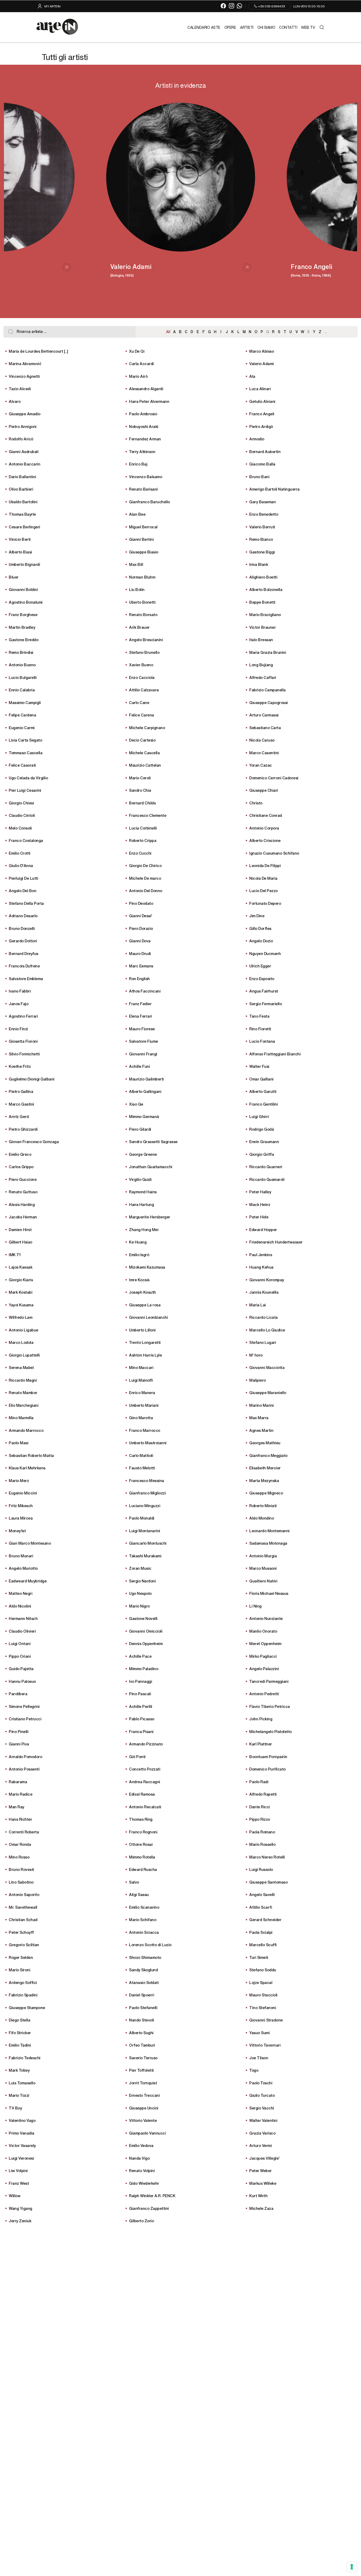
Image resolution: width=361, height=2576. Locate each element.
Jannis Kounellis (264, 1292)
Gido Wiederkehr (144, 2183)
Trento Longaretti (145, 1342)
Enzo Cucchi (140, 853)
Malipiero (258, 1380)
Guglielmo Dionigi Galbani (32, 1079)
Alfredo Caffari (263, 677)
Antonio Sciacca (144, 1932)
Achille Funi (139, 1066)
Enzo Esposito (262, 978)
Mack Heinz (260, 1204)
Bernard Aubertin (265, 451)
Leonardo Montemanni (269, 1531)
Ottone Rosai (141, 1844)
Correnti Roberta (24, 1832)
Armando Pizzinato (146, 1744)
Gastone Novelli (143, 1618)
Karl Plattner (261, 1744)
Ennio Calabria (22, 690)
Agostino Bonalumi (26, 602)
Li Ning (255, 1606)
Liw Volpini (18, 2170)
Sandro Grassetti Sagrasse (153, 1141)
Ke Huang (138, 1242)
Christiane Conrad (266, 815)
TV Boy (15, 2108)
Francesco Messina (147, 1480)
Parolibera (18, 1694)
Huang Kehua (261, 1267)
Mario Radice (20, 1794)
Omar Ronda (20, 1844)
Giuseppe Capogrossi (269, 702)
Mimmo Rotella (142, 1857)
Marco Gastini (21, 1104)
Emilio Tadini (20, 2045)
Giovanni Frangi (143, 1054)
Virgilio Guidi (140, 1179)
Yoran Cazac (261, 765)
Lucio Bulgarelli (23, 677)
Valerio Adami (262, 363)
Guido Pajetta (21, 1668)
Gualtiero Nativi (263, 1581)
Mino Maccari (141, 1367)
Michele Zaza (261, 2208)
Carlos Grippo (21, 1166)
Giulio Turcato (262, 2095)
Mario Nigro (139, 1606)
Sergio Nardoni (142, 1581)
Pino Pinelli (18, 1731)
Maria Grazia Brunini (268, 652)
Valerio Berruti (262, 527)
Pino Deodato (141, 903)
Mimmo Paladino (144, 1668)
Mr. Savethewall (23, 1907)
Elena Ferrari (140, 1016)
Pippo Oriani (20, 1656)
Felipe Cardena (22, 715)
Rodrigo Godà (262, 1129)
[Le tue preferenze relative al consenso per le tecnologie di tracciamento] (352, 2567)
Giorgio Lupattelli (24, 1355)
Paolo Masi (18, 1443)
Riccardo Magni (23, 1380)
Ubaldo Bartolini (23, 502)
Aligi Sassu (139, 1894)
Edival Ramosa (142, 1794)
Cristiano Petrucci (25, 1719)
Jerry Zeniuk (20, 2221)
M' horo (256, 1355)
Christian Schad (23, 1919)
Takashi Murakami (145, 1556)
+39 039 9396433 (272, 6)
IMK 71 (15, 1254)
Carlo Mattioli (141, 1455)
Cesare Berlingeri (24, 527)
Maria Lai (258, 1305)
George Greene (143, 1154)
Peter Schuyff (21, 1932)
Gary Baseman (262, 502)
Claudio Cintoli (22, 815)
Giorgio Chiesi (21, 803)
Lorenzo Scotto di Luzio (150, 1944)
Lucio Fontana (262, 1041)
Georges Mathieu (265, 1443)
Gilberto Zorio (141, 2221)
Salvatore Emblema (26, 978)
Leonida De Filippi (265, 865)
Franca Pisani (141, 1731)
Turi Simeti (259, 1957)
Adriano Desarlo (23, 916)
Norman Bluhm (142, 577)
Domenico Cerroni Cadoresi (274, 778)
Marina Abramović (25, 363)
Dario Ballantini (22, 476)
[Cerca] (321, 27)
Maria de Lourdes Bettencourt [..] (38, 351)
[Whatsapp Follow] (240, 6)
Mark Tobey (19, 2070)
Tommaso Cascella (26, 753)
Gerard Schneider (265, 1919)
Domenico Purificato (267, 1769)
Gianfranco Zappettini (149, 2208)
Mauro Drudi (140, 953)
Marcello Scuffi (263, 1944)
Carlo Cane (139, 702)
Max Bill (136, 564)
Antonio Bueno (22, 665)
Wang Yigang (20, 2208)
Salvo (134, 1882)
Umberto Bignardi (24, 564)
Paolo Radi (259, 1781)
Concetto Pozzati (145, 1769)
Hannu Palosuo (22, 1681)
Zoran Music (140, 1568)
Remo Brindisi (21, 652)
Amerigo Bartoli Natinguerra (274, 489)
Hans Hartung (141, 1204)
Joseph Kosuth (142, 1292)
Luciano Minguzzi (145, 1505)
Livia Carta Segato (25, 740)
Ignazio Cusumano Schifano (274, 853)
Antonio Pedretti (264, 1694)
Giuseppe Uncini (144, 2108)
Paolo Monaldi (142, 1518)
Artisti (247, 27)
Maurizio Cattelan (145, 765)
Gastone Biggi (262, 552)
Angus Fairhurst (264, 991)
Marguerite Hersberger (150, 1217)
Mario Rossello (262, 1844)
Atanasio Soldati (144, 1982)
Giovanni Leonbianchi (148, 1317)
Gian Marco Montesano (30, 1543)
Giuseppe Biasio (144, 552)
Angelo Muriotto (23, 1568)
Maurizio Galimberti (146, 1079)
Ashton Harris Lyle (145, 1355)
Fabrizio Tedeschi (25, 2058)
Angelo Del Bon (22, 890)
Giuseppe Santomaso (268, 1882)
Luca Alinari (260, 388)
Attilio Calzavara (144, 690)
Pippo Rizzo (260, 1819)
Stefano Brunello (144, 652)
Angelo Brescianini (146, 639)
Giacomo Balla (262, 464)
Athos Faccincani (145, 991)
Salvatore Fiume (144, 1041)
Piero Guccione (23, 1179)
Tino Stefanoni (263, 2007)
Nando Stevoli (142, 2020)
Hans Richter (20, 1819)
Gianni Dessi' (141, 916)
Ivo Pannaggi (140, 1681)
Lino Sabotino (21, 1882)
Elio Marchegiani (24, 1405)
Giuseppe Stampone (27, 2007)
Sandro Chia (140, 790)
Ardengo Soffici (23, 1982)
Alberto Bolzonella (266, 589)
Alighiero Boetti (263, 577)
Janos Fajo (18, 1003)
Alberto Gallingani (145, 1091)
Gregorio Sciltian (24, 1944)
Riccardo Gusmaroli (267, 1179)
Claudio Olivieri (22, 1631)
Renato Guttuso (23, 1192)
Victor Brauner (262, 627)
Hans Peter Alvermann (149, 401)
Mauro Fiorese (142, 1029)
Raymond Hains (143, 1192)
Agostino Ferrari (23, 1016)
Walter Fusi (259, 1066)
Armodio (257, 439)
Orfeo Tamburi (142, 2045)
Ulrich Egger (260, 966)
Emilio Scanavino (144, 1907)
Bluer (14, 577)
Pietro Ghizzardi (23, 1129)
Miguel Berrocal (143, 527)
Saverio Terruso (143, 2058)
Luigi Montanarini (145, 1531)
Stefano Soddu (263, 1970)
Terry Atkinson (142, 451)
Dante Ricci (260, 1807)
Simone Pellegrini (24, 1706)
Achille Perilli (141, 1706)
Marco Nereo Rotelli (267, 1857)
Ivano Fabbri (20, 991)
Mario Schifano (143, 1919)
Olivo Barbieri (21, 489)
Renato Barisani (143, 489)
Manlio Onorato (263, 1631)
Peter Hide (259, 1217)
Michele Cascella (144, 753)
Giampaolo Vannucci (147, 2133)
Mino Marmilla (21, 1417)
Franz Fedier (140, 1003)
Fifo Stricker (20, 2032)
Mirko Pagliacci (263, 1656)
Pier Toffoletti (141, 2070)
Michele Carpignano (147, 727)
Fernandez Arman (145, 439)
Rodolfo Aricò (21, 439)
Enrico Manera (142, 1392)
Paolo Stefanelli (143, 2007)
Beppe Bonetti (262, 602)
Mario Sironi (19, 1970)
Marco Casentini (264, 753)
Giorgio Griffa (262, 1154)
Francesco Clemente (148, 815)
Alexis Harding (22, 1204)
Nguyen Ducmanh (265, 953)
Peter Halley (260, 1192)
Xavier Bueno (141, 665)
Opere (230, 27)
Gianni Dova (140, 941)
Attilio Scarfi (261, 1907)
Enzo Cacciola (142, 677)
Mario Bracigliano (265, 614)
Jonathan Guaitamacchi (151, 1166)
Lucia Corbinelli (143, 828)
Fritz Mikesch (21, 1505)
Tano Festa (259, 1016)
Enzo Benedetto (264, 514)
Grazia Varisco (262, 2133)
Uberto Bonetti (142, 602)
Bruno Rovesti (21, 1869)
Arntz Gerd (19, 1116)
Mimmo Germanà (144, 1116)
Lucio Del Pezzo (263, 890)
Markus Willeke (263, 2183)
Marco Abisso (262, 351)
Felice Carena (142, 715)
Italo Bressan (261, 639)
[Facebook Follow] (223, 6)
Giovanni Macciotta (267, 1367)
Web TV (308, 27)
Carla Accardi (141, 363)
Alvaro (15, 401)
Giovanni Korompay (267, 1280)
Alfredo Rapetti (263, 1794)
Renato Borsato (143, 614)
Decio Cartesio (142, 740)
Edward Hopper (263, 1229)
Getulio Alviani (262, 401)
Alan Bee (137, 514)
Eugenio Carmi (22, 727)
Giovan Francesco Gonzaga (34, 1141)
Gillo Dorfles (260, 928)
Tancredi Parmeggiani (269, 1681)
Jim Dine (257, 916)
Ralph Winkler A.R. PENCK (152, 2195)
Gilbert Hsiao (20, 1242)
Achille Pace (140, 1656)
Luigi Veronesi (21, 2158)
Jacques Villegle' (264, 2158)
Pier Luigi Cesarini (25, 790)
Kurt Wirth (258, 2195)
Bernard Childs (142, 803)
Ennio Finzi (18, 1029)
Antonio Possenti (24, 1769)
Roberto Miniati (263, 1505)
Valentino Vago (22, 2120)
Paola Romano (262, 1832)
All (168, 332)
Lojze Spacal (261, 1982)
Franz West (19, 2183)
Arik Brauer (139, 627)
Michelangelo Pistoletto (270, 1731)
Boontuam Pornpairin (268, 1756)
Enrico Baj (138, 464)
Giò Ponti (137, 1756)
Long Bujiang (261, 665)
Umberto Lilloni (142, 1330)
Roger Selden (21, 1957)
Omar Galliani (261, 1079)
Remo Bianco (261, 539)
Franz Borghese (23, 614)
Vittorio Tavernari (265, 2045)
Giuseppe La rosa (145, 1305)
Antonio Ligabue (24, 1330)
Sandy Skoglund (143, 1970)
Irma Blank (259, 564)
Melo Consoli (20, 828)
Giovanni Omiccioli (146, 1631)
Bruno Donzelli (22, 928)
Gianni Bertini (141, 539)
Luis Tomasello (22, 2083)
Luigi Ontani (20, 1643)
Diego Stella (19, 2020)
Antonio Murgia (263, 1556)
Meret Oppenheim (265, 1643)
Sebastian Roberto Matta (31, 1455)
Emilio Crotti (20, 853)
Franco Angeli (262, 414)
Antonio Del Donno (146, 890)
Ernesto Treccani (144, 2095)
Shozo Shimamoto (145, 1957)
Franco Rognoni (143, 1832)
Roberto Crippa (143, 840)
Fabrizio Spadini (23, 1995)
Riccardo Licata (263, 1317)
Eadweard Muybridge (28, 1581)
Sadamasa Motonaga (268, 1543)
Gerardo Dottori (23, 941)
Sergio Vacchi (262, 2108)
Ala (252, 376)
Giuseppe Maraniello (268, 1392)
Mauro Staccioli (263, 1995)
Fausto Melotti (142, 1468)
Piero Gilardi (140, 1129)
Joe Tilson (259, 2058)
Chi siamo (266, 27)
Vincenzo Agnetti (24, 376)
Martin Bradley (22, 627)
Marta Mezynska (264, 1480)
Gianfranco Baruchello (149, 502)
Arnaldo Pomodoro (25, 1756)
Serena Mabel (21, 1367)
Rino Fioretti (260, 1029)
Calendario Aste (204, 27)
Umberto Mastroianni (148, 1443)
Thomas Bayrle (22, 514)
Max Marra (259, 1417)
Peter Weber (260, 2170)
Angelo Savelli (262, 1894)
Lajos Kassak (20, 1267)
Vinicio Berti (20, 539)
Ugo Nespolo (140, 1593)
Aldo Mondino (262, 1518)
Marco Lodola (21, 1342)
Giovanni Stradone (266, 2020)
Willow (15, 2195)
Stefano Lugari (263, 1342)
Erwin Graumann (264, 1141)
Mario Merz (19, 1480)
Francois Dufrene (24, 966)
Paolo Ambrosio (143, 414)
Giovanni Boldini (23, 589)
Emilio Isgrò (139, 1254)
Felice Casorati (22, 765)
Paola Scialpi (261, 1932)
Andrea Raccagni (145, 1781)
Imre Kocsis (139, 1280)
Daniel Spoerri (142, 1995)
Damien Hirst (20, 1229)
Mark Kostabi (20, 1292)
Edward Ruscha (143, 1869)
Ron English (139, 978)
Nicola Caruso (262, 740)
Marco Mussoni (263, 1568)
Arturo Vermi (260, 2145)
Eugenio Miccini (23, 1493)
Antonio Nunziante (266, 1618)
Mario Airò (138, 376)
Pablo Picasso (142, 1719)
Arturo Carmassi (264, 715)
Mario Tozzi (19, 2095)
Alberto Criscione (265, 840)
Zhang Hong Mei (144, 1229)
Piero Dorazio (141, 928)
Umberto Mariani (144, 1405)
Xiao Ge (136, 1104)
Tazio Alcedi (20, 388)
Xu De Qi (137, 351)
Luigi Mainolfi (141, 1380)
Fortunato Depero (265, 903)
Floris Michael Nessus (269, 1593)
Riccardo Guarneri (266, 1166)
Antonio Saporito (24, 1894)
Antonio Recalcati (145, 1807)
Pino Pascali (140, 1694)
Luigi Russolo (261, 1869)
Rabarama (18, 1781)
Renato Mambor (23, 1392)
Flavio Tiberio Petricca (270, 1706)
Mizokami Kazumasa (147, 1267)
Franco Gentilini (263, 1104)
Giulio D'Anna (21, 865)
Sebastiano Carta (265, 727)
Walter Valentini (263, 2120)
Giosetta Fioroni (23, 1041)
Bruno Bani (259, 476)
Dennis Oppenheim (146, 1643)
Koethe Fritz (20, 1066)
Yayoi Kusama (21, 1305)
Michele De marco (145, 878)
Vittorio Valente (143, 2120)
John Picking (261, 1719)
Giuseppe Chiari (264, 790)
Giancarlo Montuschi (148, 1543)
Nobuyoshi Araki (144, 426)
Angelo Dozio (261, 941)
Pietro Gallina (21, 1091)
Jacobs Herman (23, 1217)
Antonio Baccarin (24, 464)
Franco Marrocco (145, 1430)
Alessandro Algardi (146, 388)
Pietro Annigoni (23, 426)
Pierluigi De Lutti (23, 878)
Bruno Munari (21, 1556)
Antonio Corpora (264, 828)
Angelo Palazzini (264, 1668)
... (326, 332)
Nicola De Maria (263, 878)
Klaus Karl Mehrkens (27, 1468)
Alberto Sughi (141, 2032)
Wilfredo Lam (20, 1317)
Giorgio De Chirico (145, 865)
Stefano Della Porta (26, 903)
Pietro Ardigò (261, 426)
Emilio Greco (20, 1154)
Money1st (17, 1531)
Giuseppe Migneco (266, 1493)
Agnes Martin (261, 1430)
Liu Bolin (137, 589)
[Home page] (57, 27)
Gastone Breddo (24, 639)
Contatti (288, 27)
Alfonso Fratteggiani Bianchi (275, 1054)
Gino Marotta (141, 1417)
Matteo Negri (20, 1593)
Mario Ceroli (140, 778)
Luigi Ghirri (259, 1116)
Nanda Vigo (139, 2158)
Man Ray (17, 1807)
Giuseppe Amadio (25, 414)
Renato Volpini (142, 2170)
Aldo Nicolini (20, 1606)
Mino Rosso (19, 1857)
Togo (254, 2070)
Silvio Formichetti (24, 1054)
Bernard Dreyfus (24, 953)
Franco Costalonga (26, 840)
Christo (256, 803)
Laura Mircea (21, 1518)
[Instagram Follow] (231, 6)
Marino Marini (262, 1405)
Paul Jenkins (261, 1254)
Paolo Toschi (261, 2083)
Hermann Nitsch (23, 1618)
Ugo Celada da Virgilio (28, 778)
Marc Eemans (141, 966)
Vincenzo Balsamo (145, 476)
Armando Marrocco (26, 1430)
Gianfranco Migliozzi (147, 1493)
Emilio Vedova (141, 2145)
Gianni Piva (19, 1744)
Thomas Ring (141, 1819)
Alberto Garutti (263, 1091)
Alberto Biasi (20, 552)
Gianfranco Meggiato (268, 1455)
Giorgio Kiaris (21, 1280)
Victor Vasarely (22, 2145)
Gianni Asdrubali (24, 451)
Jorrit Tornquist (143, 2083)
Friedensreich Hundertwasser (276, 1242)
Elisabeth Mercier (265, 1468)
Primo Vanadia (22, 2133)
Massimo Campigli (25, 702)
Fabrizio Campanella (267, 690)
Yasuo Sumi (259, 2032)
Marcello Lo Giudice (267, 1330)
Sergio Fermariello (265, 1003)
